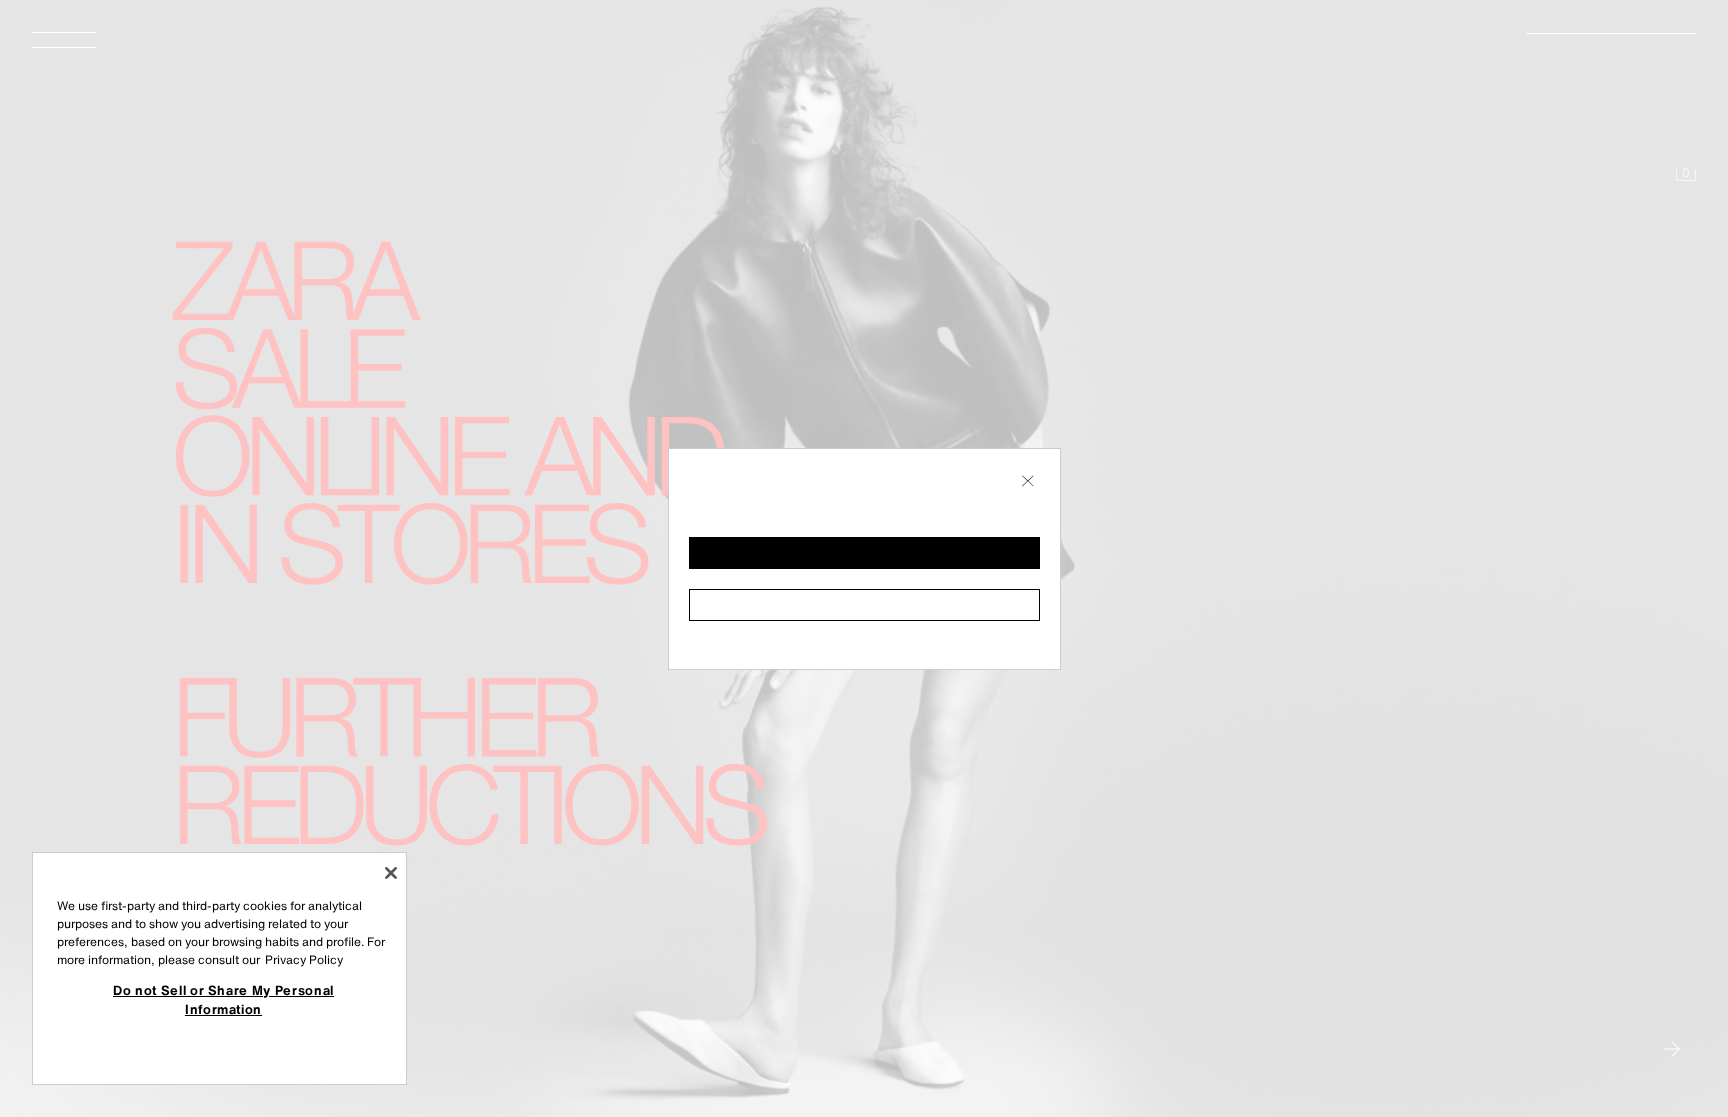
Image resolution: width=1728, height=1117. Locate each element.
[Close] (391, 873)
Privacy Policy (304, 959)
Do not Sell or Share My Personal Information (223, 999)
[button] (864, 553)
